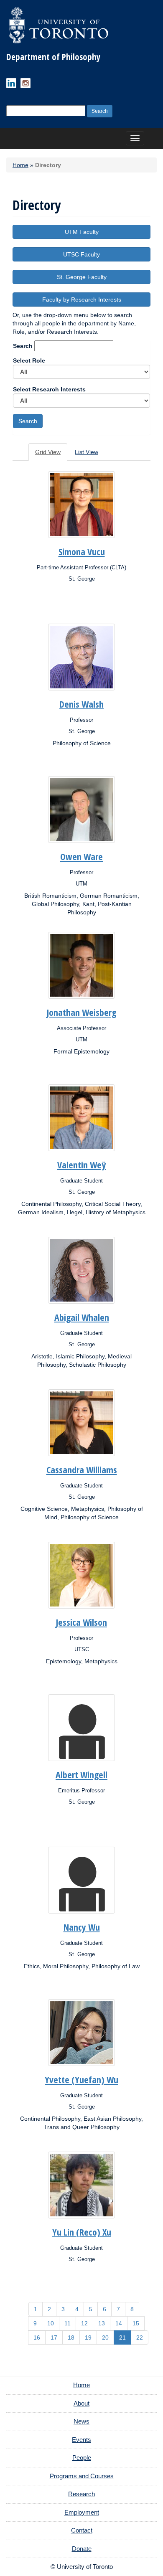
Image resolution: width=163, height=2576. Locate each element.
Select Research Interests (49, 389)
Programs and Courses (82, 2476)
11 (67, 2323)
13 (102, 2323)
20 (105, 2337)
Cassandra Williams (82, 1469)
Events (81, 2440)
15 (136, 2323)
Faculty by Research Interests (82, 299)
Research (81, 2494)
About (81, 2403)
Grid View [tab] (48, 452)
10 (51, 2323)
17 (54, 2337)
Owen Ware (81, 856)
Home (20, 165)
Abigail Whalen (82, 1317)
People (82, 2458)
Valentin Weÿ (81, 1165)
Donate (82, 2549)
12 (84, 2323)
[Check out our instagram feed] (25, 83)
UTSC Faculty (81, 254)
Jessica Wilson (81, 1622)
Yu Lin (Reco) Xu (82, 2232)
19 (88, 2337)
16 (37, 2337)
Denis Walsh (81, 704)
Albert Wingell (81, 1774)
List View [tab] (87, 452)
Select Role (29, 360)
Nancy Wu (82, 1927)
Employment (82, 2512)
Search (23, 346)
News (81, 2421)
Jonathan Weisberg (81, 1012)
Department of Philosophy (53, 57)
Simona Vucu (82, 551)
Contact (82, 2530)
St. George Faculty (82, 277)
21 (122, 2337)
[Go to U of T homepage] (59, 25)
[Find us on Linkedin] (11, 83)
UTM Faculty (82, 232)
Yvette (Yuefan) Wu (81, 2079)
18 (71, 2337)
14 (119, 2323)
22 (140, 2337)
